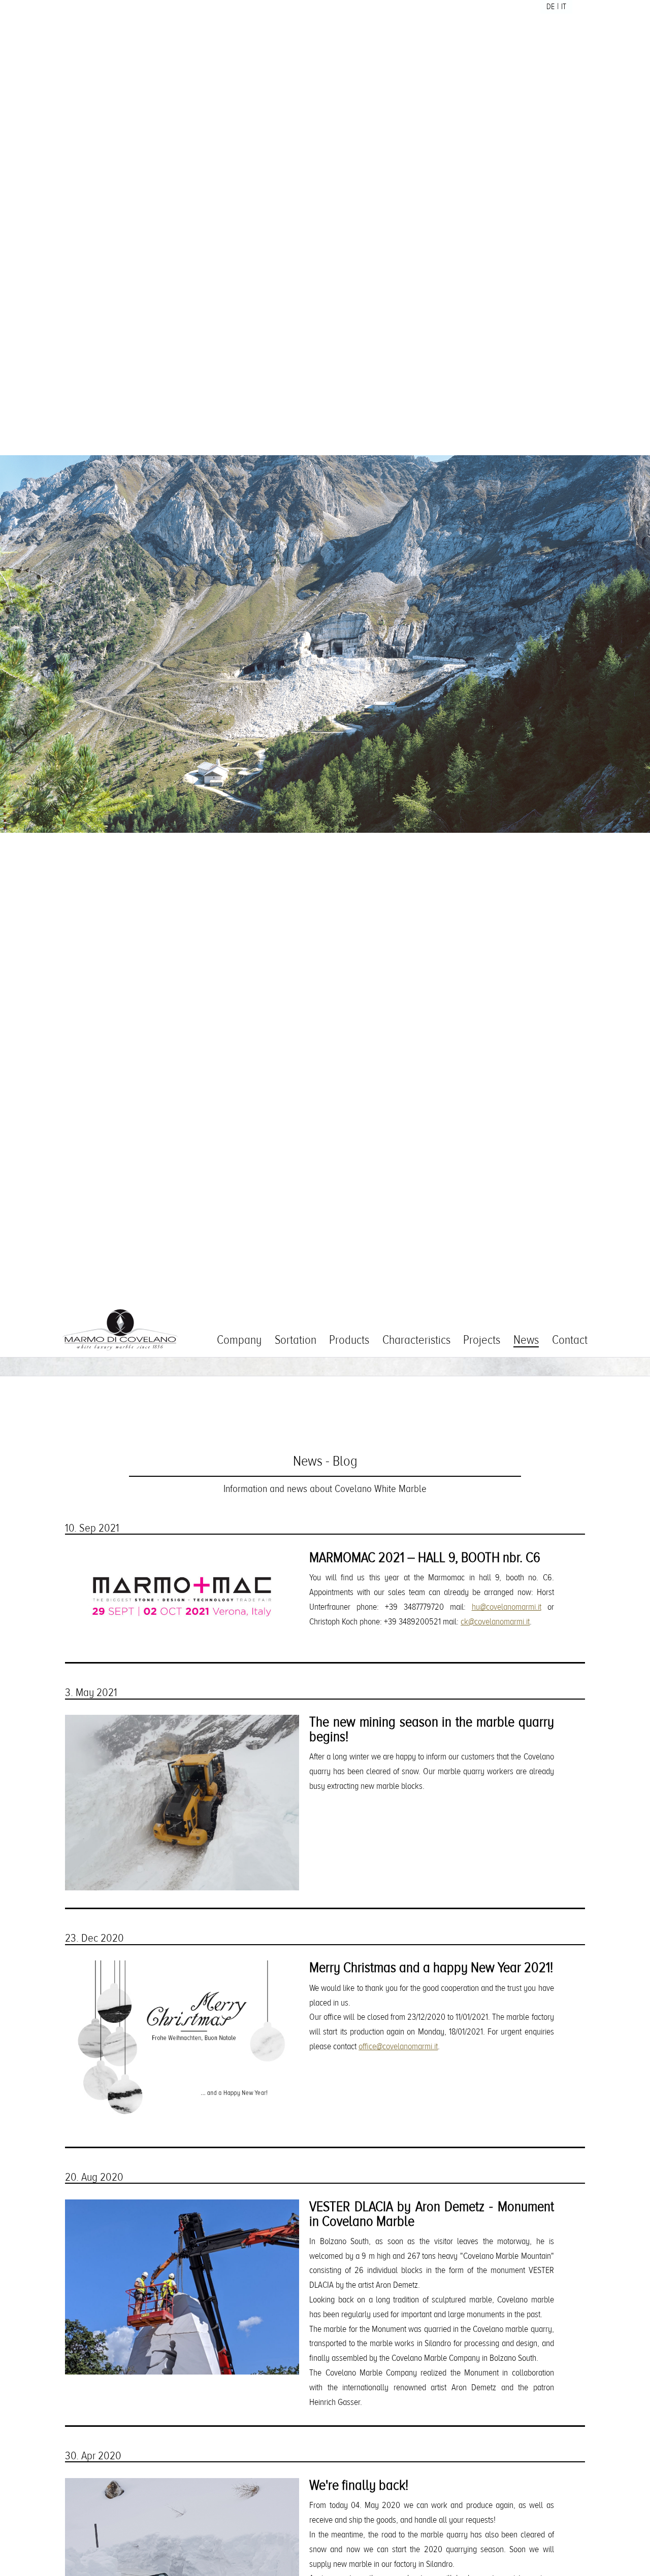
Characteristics (416, 1340)
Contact (570, 1340)
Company (239, 1340)
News (526, 1340)
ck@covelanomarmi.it (495, 1622)
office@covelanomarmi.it (398, 2046)
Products (349, 1340)
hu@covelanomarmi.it (507, 1607)
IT (564, 7)
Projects (482, 1340)
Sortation (296, 1340)
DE (550, 7)
